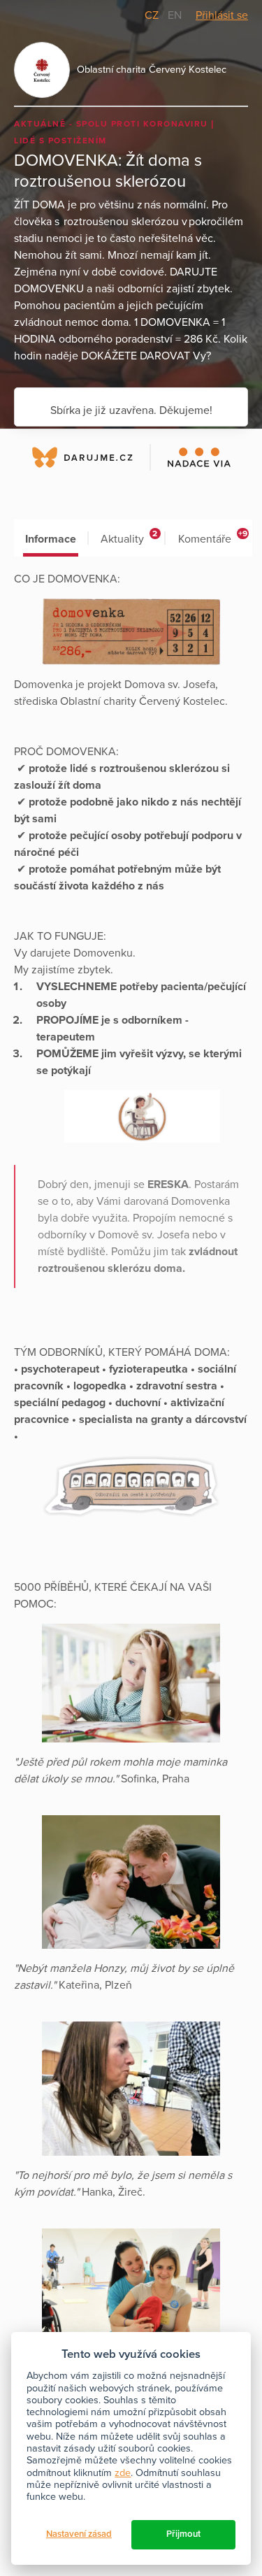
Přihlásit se (222, 15)
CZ (153, 15)
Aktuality (129, 537)
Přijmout (183, 2534)
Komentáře (213, 537)
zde (123, 2473)
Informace (51, 539)
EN (175, 15)
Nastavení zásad (79, 2534)
